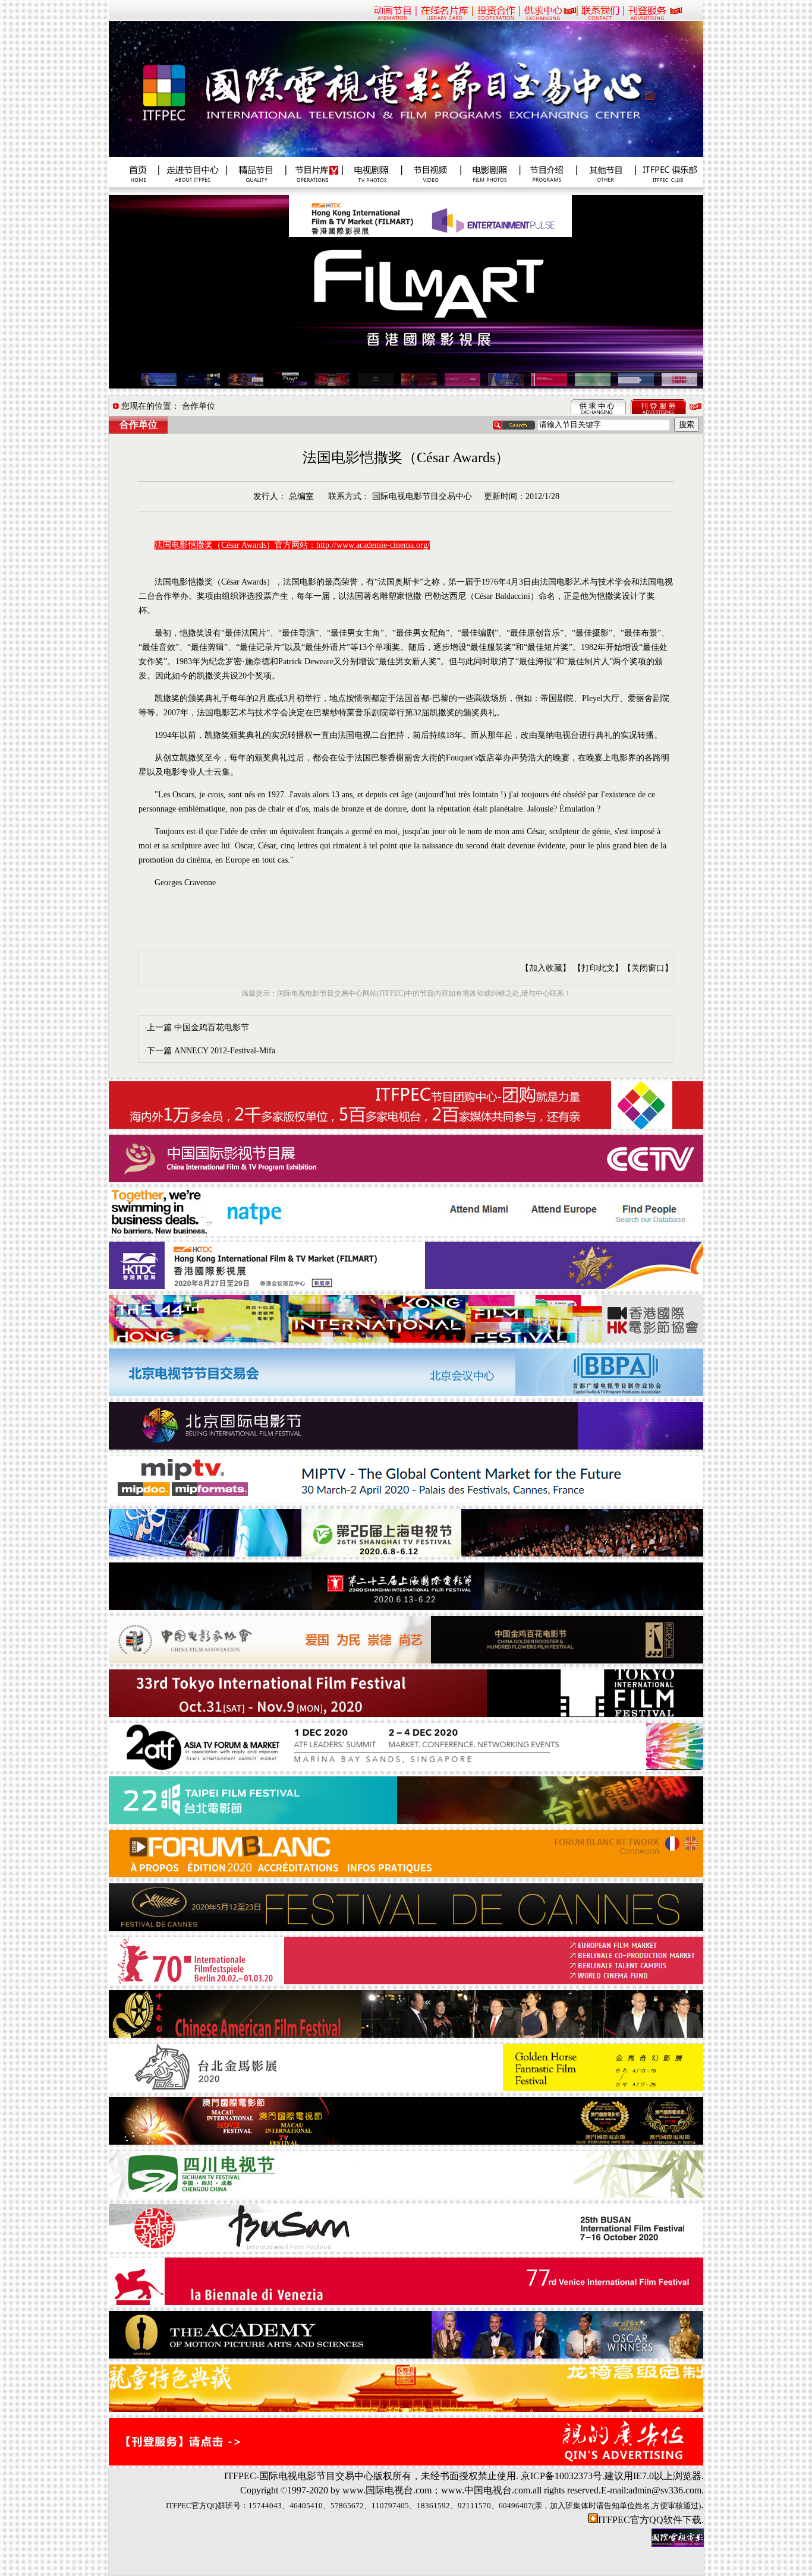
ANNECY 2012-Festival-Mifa (225, 1051)
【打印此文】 (598, 968)
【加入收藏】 (546, 968)
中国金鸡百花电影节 (212, 1027)
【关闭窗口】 (648, 968)
